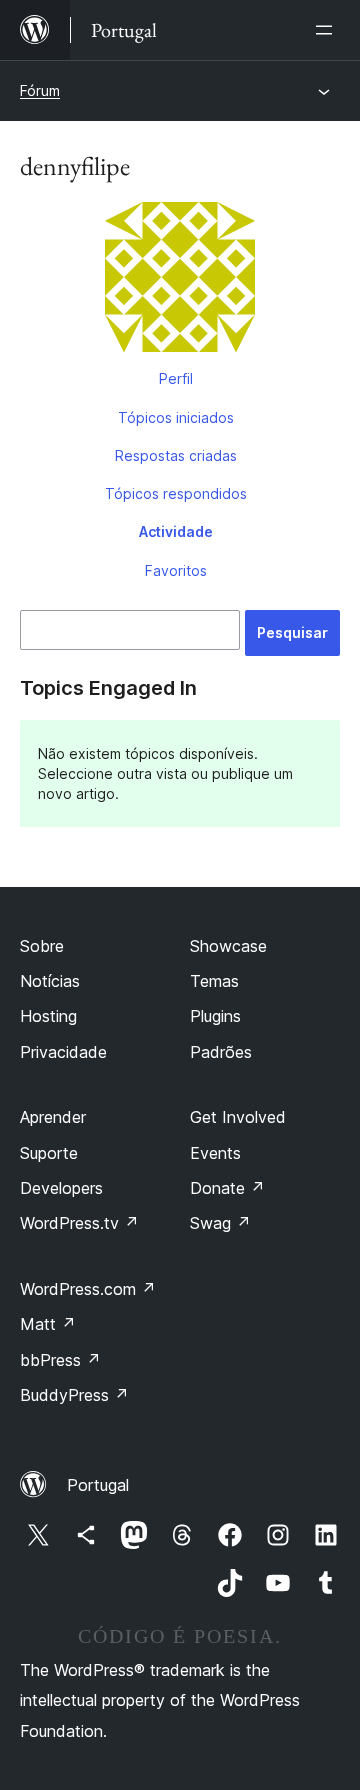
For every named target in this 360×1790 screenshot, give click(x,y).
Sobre (42, 946)
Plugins (215, 1016)
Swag (220, 1223)
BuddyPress (74, 1395)
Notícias (50, 981)
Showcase (228, 946)
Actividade (176, 531)
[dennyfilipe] (180, 281)
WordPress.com (88, 1289)
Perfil (176, 378)
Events (215, 1153)
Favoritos (176, 570)
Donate (227, 1188)
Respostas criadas (176, 455)
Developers (61, 1188)
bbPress (60, 1360)
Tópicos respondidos (176, 493)
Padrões (221, 1052)
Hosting (48, 1016)
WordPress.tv (79, 1223)
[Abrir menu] (328, 30)
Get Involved (238, 1117)
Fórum (40, 90)
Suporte (49, 1153)
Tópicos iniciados (176, 417)
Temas (214, 981)
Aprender (53, 1117)
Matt (48, 1324)
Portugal (98, 1485)
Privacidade (63, 1052)
